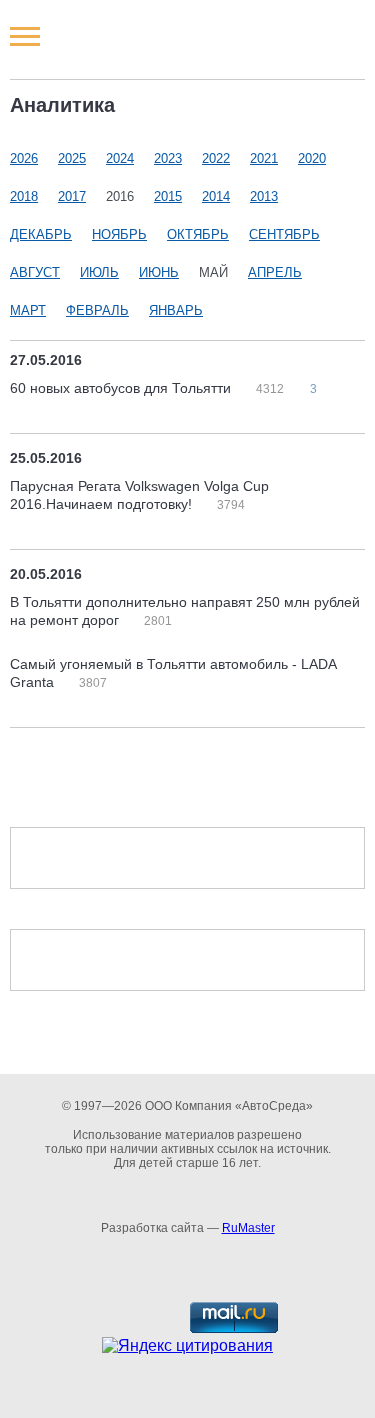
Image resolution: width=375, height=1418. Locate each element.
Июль (99, 272)
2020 (312, 158)
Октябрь (198, 234)
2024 (120, 158)
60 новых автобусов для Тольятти (122, 388)
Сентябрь (284, 234)
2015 (168, 196)
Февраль (97, 310)
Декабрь (41, 234)
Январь (176, 310)
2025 (72, 158)
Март (28, 310)
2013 (264, 196)
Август (35, 272)
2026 (24, 158)
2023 (168, 158)
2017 (72, 196)
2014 (216, 196)
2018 (24, 196)
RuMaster (248, 1228)
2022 (216, 158)
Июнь (159, 272)
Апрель (275, 272)
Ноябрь (119, 234)
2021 (264, 158)
